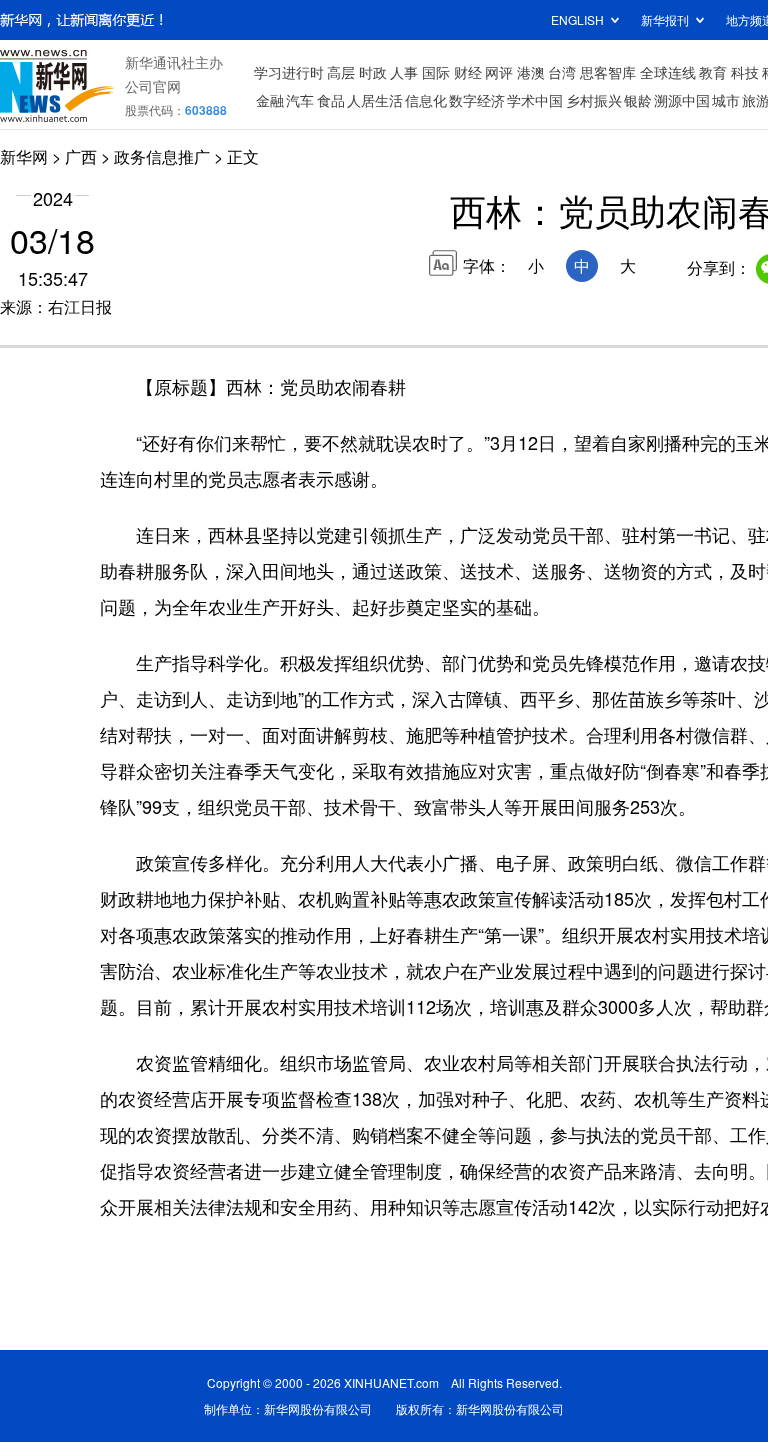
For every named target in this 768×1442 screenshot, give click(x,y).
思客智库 (608, 72)
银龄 (638, 100)
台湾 (562, 72)
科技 (745, 72)
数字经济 (477, 100)
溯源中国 (682, 100)
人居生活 (375, 100)
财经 (468, 72)
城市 (726, 100)
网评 (499, 72)
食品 (331, 100)
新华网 (24, 156)
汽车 (300, 100)
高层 (341, 72)
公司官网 (153, 86)
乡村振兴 (594, 100)
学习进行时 (289, 72)
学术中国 (535, 100)
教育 (713, 72)
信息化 (426, 100)
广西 (81, 156)
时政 (373, 72)
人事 (404, 72)
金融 (270, 100)
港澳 (531, 72)
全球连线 (668, 72)
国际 (436, 72)
